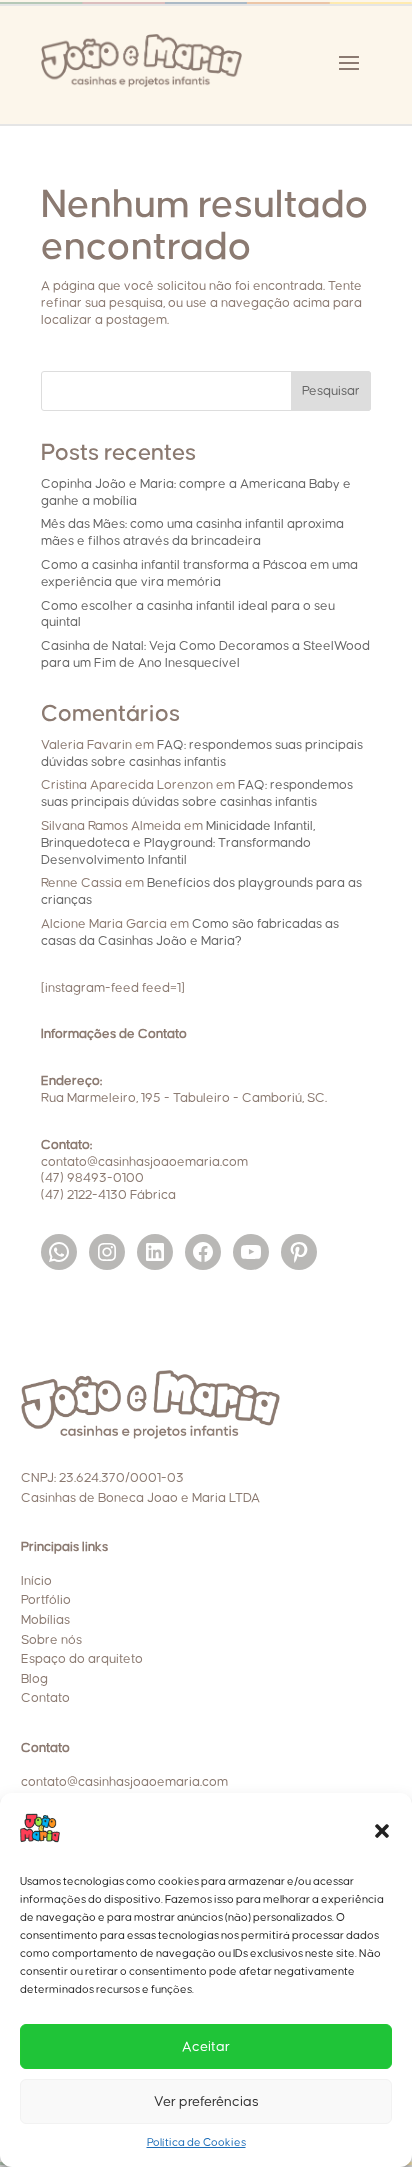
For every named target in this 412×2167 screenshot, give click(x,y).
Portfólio (46, 1600)
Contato (45, 1698)
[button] (382, 1831)
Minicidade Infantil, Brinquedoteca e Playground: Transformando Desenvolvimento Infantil (178, 843)
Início (36, 1581)
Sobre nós (51, 1640)
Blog (34, 1679)
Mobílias (45, 1620)
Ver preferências (206, 2102)
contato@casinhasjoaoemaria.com (124, 1782)
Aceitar (206, 2047)
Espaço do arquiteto (82, 1659)
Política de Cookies (196, 2142)
